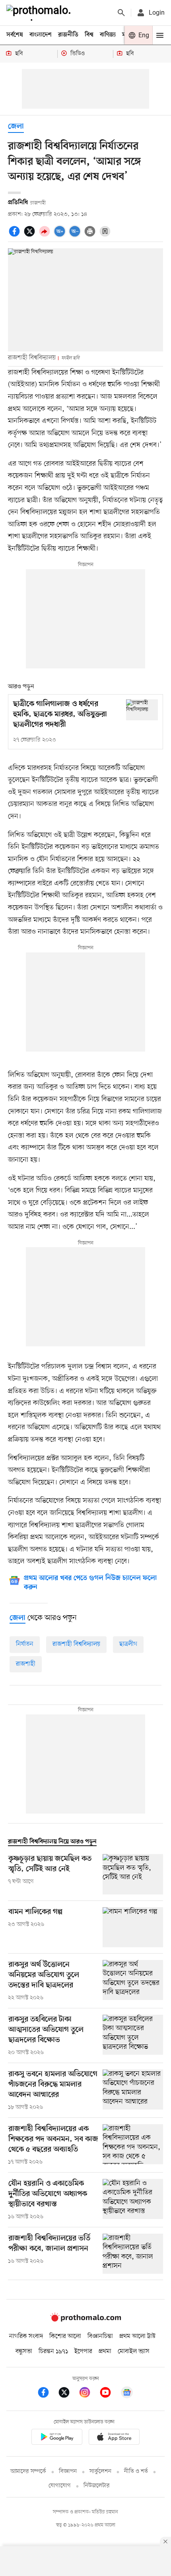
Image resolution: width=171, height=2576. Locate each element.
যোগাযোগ (60, 2486)
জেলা (16, 127)
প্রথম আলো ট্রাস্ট (137, 2336)
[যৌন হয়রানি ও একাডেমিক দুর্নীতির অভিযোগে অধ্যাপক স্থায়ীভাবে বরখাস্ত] (133, 2200)
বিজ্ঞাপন (68, 2471)
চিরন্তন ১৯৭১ (53, 2351)
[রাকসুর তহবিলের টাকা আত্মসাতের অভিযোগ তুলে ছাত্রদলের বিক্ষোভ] (133, 2036)
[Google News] (127, 2394)
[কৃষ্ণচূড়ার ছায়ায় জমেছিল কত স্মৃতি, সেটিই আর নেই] (133, 1874)
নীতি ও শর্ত (136, 2471)
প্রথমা (105, 2351)
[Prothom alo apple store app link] (114, 2438)
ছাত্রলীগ (128, 1644)
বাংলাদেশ (41, 35)
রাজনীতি (68, 35)
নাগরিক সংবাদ (26, 2336)
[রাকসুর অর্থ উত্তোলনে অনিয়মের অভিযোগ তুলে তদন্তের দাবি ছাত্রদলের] (133, 1981)
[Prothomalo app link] (57, 2438)
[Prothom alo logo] (85, 2320)
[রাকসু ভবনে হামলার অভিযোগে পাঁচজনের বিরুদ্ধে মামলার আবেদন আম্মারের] (133, 2090)
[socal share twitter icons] (31, 236)
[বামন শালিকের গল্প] (133, 1927)
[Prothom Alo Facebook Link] (47, 2394)
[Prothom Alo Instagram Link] (89, 2394)
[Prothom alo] (40, 13)
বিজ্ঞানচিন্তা (100, 2336)
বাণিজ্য (108, 35)
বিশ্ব (89, 35)
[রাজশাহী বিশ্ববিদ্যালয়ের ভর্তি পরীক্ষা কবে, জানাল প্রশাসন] (133, 2254)
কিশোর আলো (65, 2336)
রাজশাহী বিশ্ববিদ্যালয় (76, 1644)
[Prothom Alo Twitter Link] (68, 2394)
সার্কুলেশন (100, 2471)
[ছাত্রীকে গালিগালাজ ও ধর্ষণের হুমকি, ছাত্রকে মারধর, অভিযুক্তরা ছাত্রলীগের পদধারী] (142, 710)
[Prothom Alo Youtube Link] (109, 2394)
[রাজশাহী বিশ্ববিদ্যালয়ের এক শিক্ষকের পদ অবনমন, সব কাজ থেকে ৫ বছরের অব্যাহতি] (133, 2145)
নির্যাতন (25, 1644)
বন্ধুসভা (24, 2351)
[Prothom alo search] (121, 13)
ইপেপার (83, 2351)
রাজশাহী (26, 1664)
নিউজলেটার (97, 2486)
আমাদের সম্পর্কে (28, 2471)
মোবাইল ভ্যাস (134, 2351)
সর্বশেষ (15, 35)
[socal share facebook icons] (16, 236)
